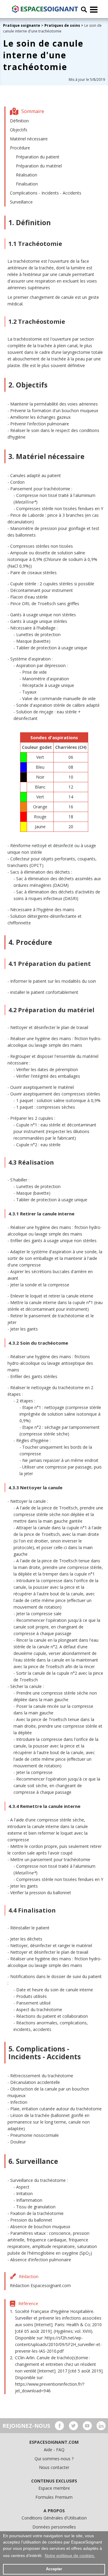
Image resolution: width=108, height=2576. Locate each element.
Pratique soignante (22, 25)
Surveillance (21, 202)
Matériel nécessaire (29, 139)
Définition (19, 121)
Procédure (20, 148)
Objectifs (19, 130)
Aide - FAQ (54, 2450)
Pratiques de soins (62, 25)
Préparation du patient (38, 157)
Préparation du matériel (39, 166)
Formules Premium (54, 2497)
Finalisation (27, 184)
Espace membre (54, 2488)
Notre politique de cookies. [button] (70, 2556)
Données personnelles (54, 2527)
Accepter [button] (54, 2569)
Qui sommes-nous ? (54, 2459)
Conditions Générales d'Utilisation (54, 2518)
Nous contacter (54, 2467)
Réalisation (27, 175)
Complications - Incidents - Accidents (46, 193)
